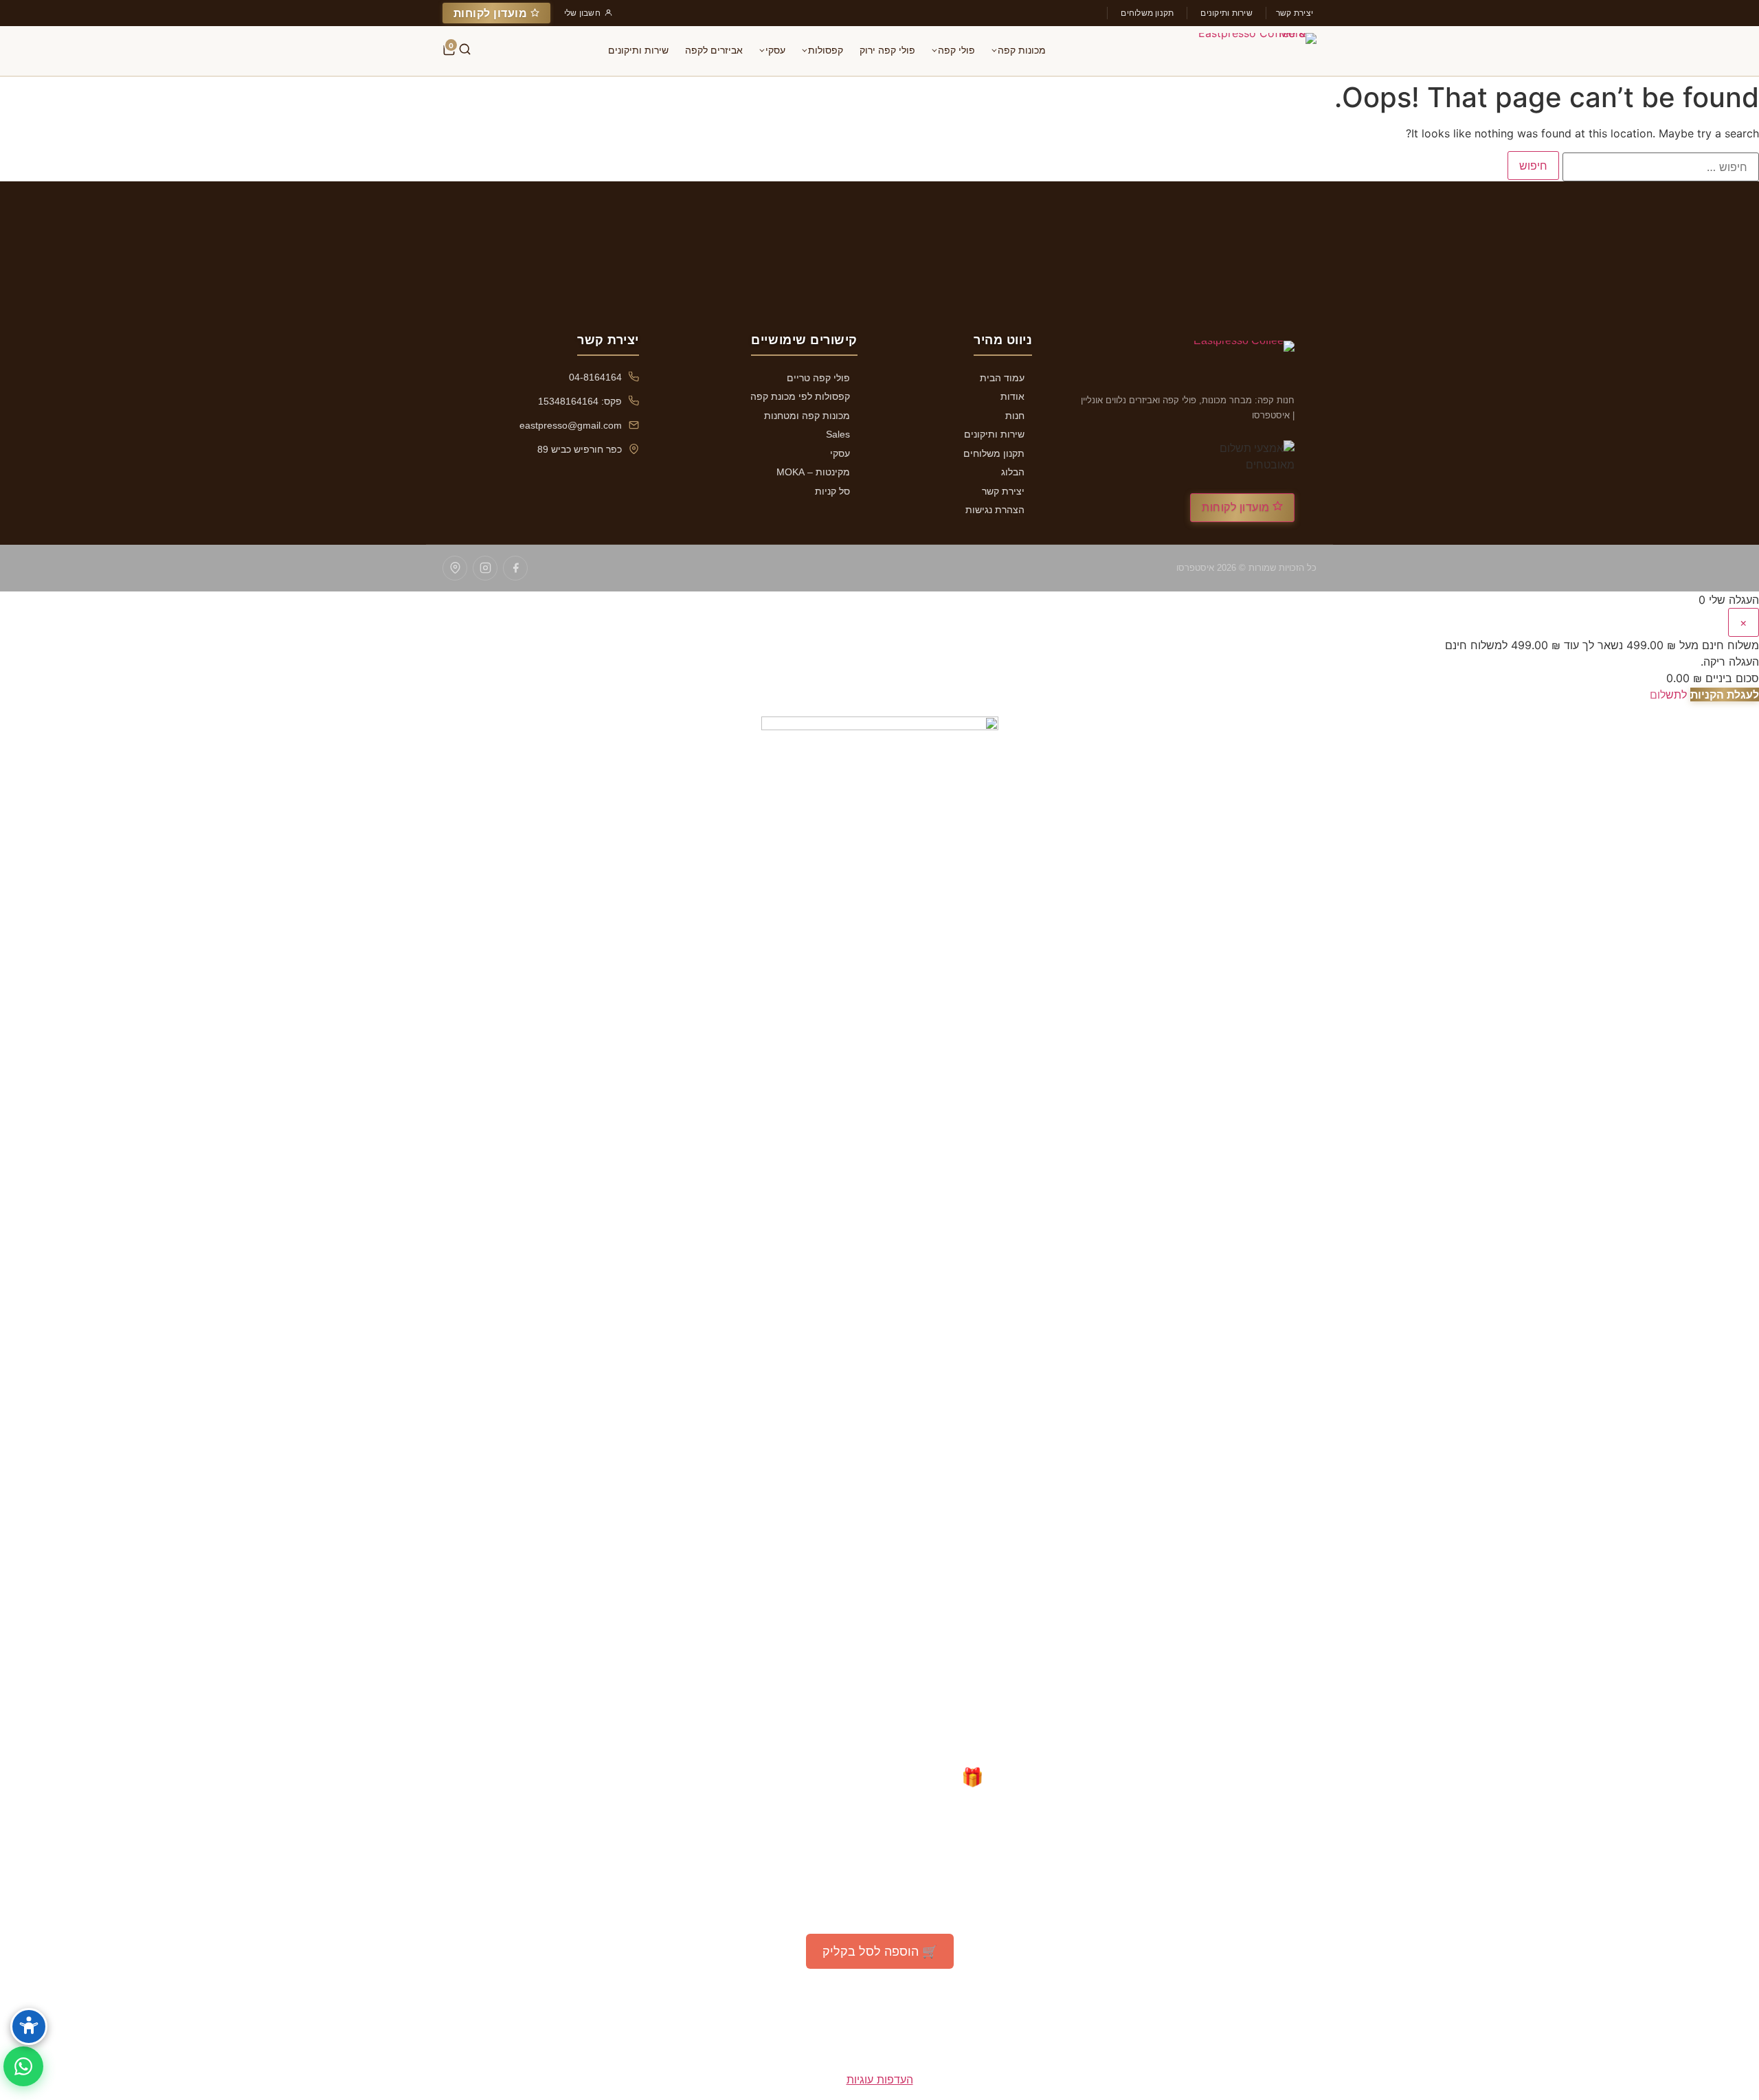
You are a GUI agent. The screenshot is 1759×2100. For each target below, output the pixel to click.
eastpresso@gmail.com (571, 425)
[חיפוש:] (1661, 167)
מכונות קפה (1022, 50)
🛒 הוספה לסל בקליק (880, 1951)
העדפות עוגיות (880, 2079)
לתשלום (1668, 695)
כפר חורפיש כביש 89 (580, 449)
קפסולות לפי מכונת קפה (800, 396)
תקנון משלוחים (1147, 13)
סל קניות (832, 491)
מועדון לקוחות (492, 13)
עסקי (775, 50)
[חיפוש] (465, 51)
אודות (1012, 396)
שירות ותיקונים (1226, 13)
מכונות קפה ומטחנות (807, 416)
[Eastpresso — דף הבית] (1250, 51)
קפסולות (826, 50)
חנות (1015, 416)
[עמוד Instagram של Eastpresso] (485, 568)
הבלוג (1013, 472)
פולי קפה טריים (818, 378)
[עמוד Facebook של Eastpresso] (515, 568)
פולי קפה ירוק (887, 50)
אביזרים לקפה (714, 50)
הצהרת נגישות (995, 510)
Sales (838, 434)
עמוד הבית (1002, 378)
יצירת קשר (1295, 13)
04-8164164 (595, 377)
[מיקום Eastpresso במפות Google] (455, 568)
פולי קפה (956, 50)
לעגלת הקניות (1725, 695)
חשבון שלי (582, 13)
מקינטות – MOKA (813, 472)
